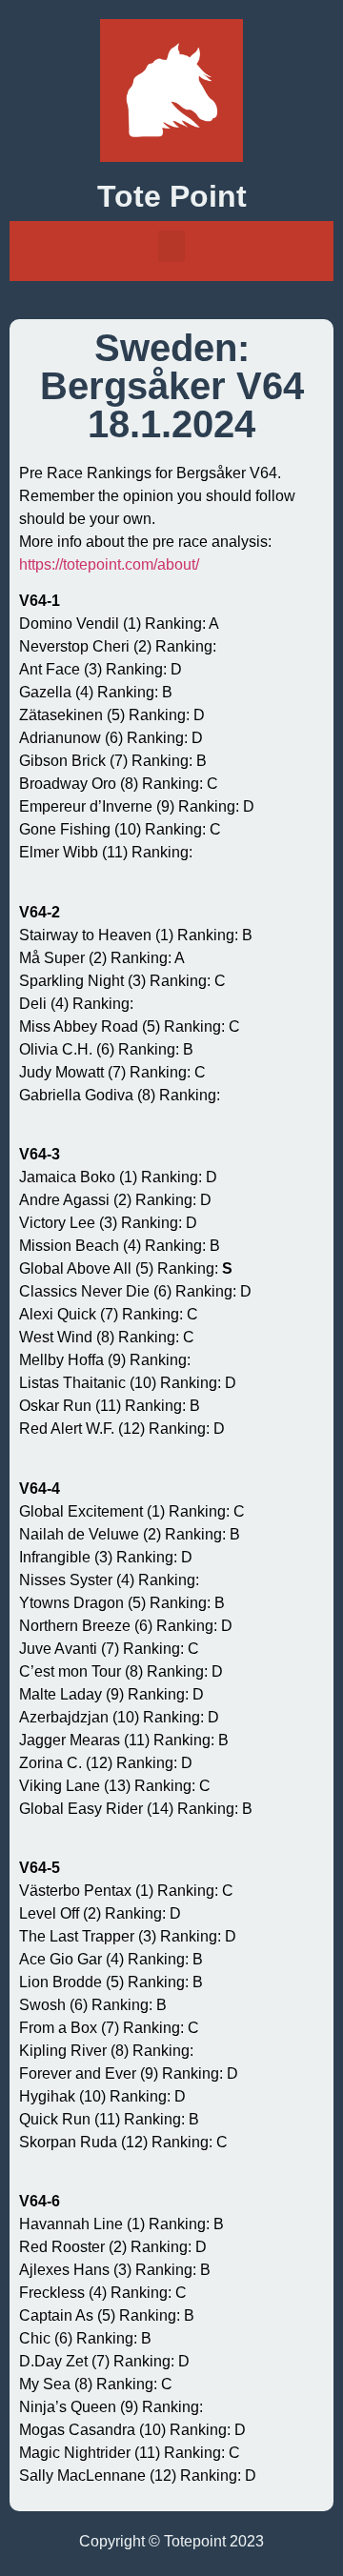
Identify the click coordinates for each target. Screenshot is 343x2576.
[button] (171, 246)
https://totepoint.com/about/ (109, 564)
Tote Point (172, 196)
